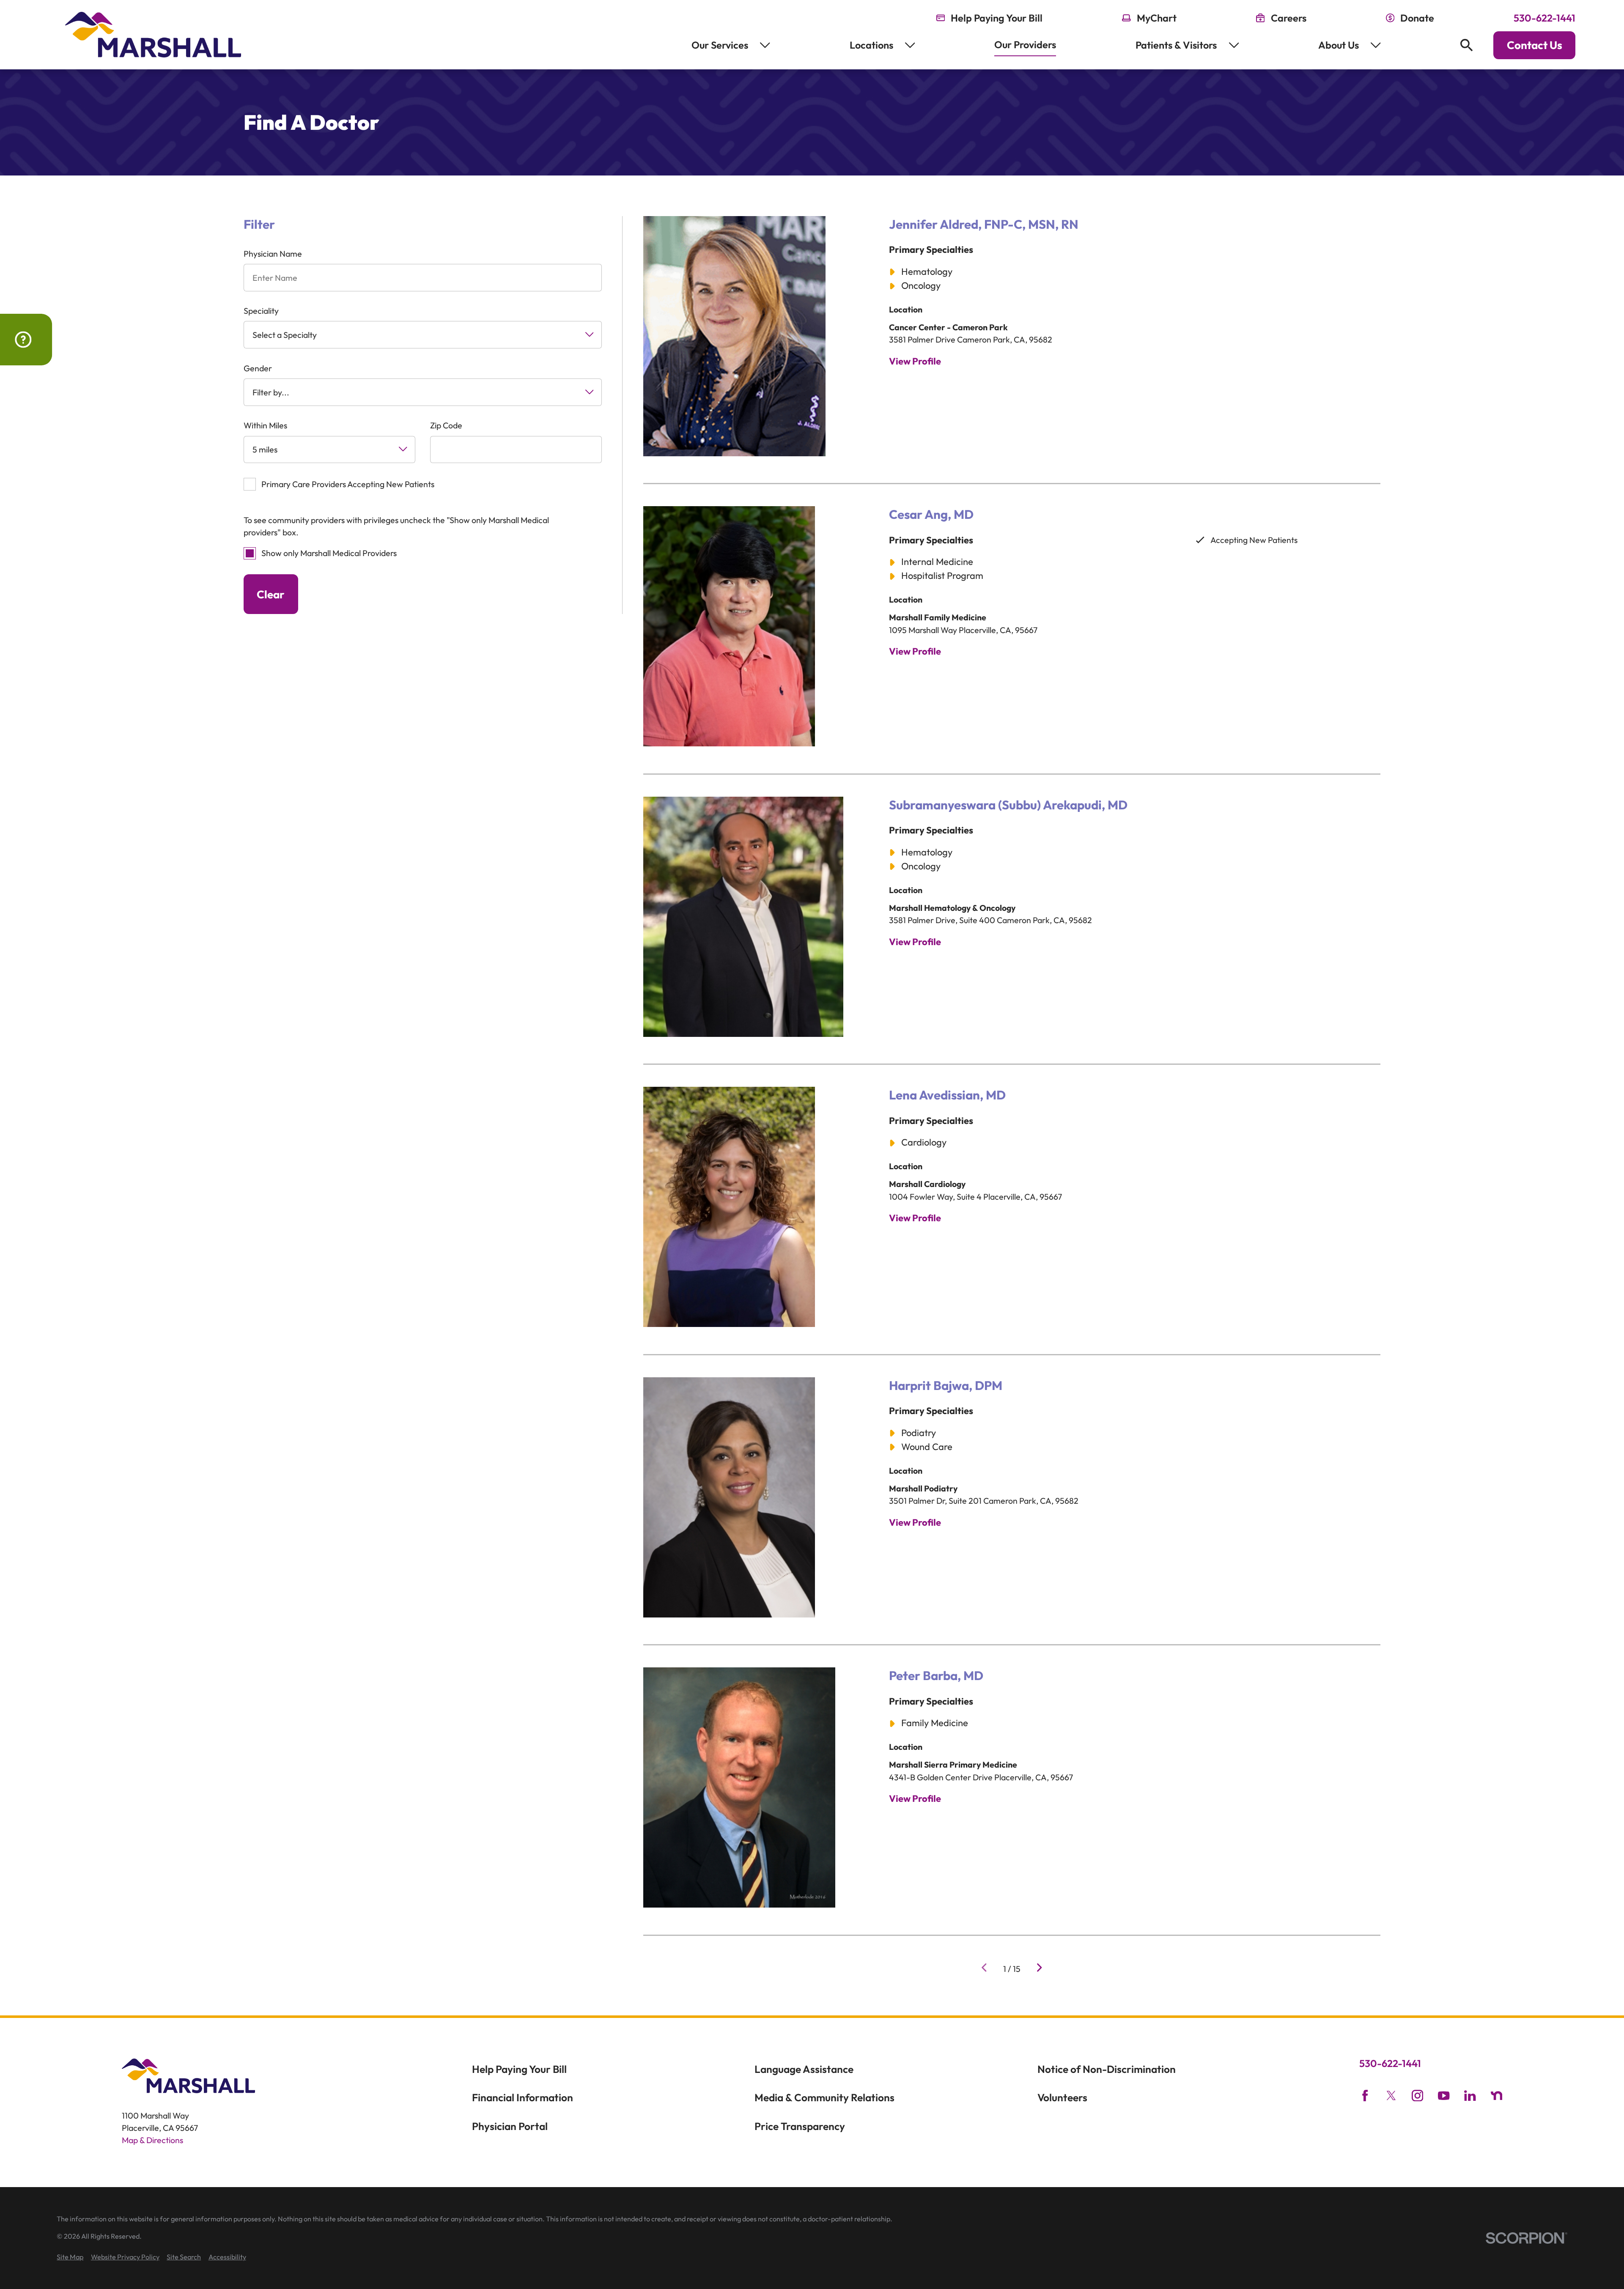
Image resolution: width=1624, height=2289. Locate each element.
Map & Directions (152, 2140)
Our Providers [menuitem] (1025, 45)
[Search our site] (1466, 45)
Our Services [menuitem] (720, 45)
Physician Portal (510, 2126)
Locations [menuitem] (871, 45)
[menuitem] (70, 2257)
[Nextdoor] (1496, 2096)
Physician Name (273, 254)
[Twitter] (1391, 2096)
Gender (258, 368)
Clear (271, 594)
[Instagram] (1417, 2096)
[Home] (153, 35)
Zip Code (446, 425)
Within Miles (265, 425)
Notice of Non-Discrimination (1107, 2069)
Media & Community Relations (824, 2097)
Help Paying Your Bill (519, 2069)
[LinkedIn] (1470, 2096)
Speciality (261, 311)
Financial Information (523, 2097)
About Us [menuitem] (1339, 45)
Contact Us (1535, 45)
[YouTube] (1444, 2096)
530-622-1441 (1544, 18)
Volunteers (1062, 2097)
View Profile (915, 361)
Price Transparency (800, 2126)
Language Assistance (804, 2069)
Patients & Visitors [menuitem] (1176, 45)
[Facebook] (1365, 2096)
